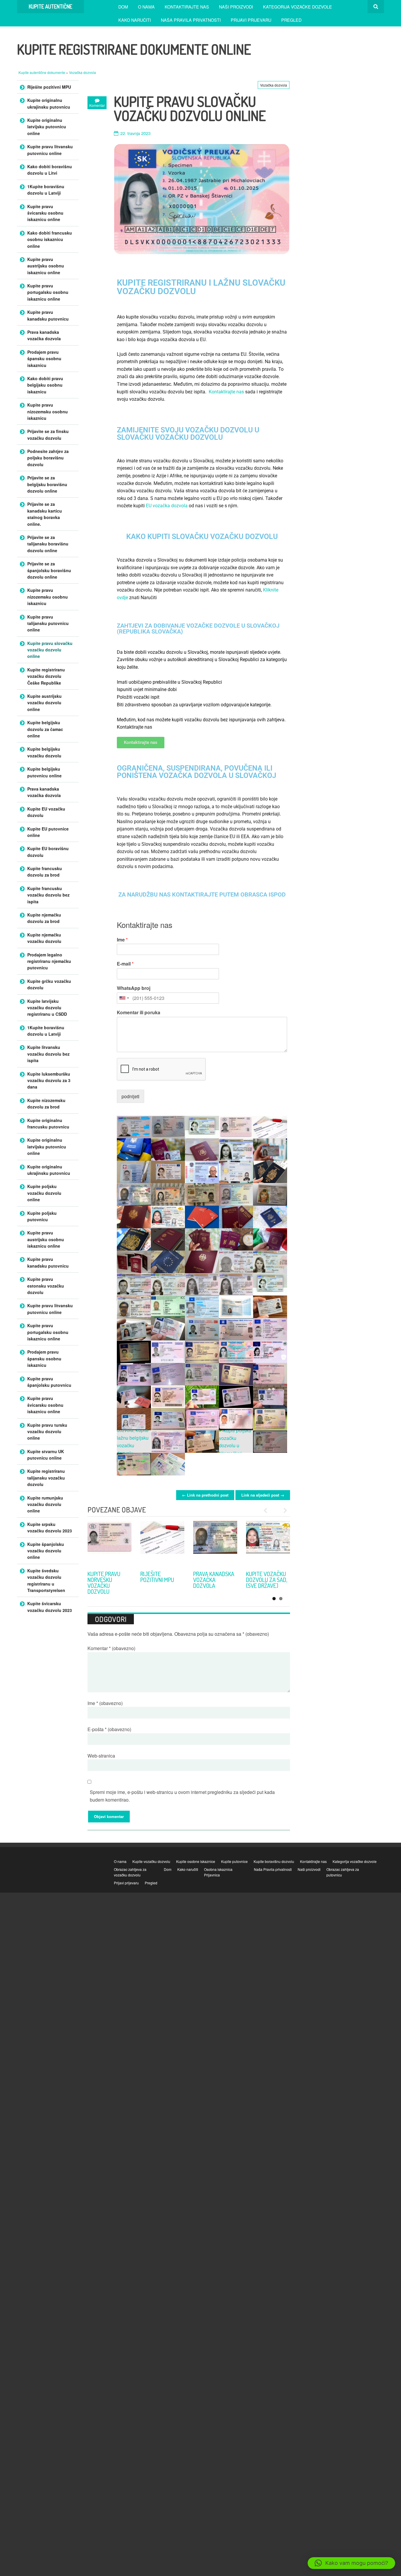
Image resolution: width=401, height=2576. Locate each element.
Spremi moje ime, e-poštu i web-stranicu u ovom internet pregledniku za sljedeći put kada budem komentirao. (182, 1796)
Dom (123, 7)
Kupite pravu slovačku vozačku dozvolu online (50, 650)
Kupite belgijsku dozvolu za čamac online (45, 729)
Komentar (111, 1648)
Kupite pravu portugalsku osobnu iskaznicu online (48, 292)
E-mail (125, 964)
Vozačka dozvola (82, 72)
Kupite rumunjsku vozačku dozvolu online (45, 1504)
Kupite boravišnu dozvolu (274, 1861)
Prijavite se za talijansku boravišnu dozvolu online (48, 544)
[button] (351, 2563)
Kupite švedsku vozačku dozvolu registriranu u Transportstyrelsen (46, 1580)
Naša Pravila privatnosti (191, 20)
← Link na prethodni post (205, 1495)
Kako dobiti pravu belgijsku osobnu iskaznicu (45, 385)
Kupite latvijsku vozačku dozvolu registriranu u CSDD (47, 1008)
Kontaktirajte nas (187, 7)
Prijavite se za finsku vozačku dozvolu (48, 434)
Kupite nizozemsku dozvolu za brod (46, 1103)
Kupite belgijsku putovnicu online (44, 772)
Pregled (291, 20)
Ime (122, 940)
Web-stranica (101, 1756)
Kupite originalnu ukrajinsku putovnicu (49, 103)
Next (283, 1510)
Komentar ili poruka (139, 1013)
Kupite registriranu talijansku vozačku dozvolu (46, 1478)
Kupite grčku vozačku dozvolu (49, 984)
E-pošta (109, 1729)
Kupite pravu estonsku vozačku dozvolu (46, 1286)
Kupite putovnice (234, 1861)
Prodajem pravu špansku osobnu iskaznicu (44, 359)
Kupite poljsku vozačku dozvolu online (44, 1193)
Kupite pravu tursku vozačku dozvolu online (214, 1580)
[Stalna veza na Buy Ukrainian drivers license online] (109, 1543)
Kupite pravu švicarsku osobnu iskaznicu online (45, 213)
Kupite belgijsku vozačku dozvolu (44, 752)
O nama (146, 7)
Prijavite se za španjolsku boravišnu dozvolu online (49, 570)
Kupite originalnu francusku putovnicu (48, 1123)
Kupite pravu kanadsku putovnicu (48, 315)
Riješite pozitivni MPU (49, 87)
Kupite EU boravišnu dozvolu (48, 852)
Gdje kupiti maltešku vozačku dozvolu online (266, 1583)
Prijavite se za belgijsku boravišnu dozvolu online (47, 484)
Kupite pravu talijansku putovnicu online (48, 623)
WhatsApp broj (134, 988)
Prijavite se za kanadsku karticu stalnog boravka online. (45, 514)
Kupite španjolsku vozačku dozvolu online (46, 1551)
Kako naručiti (135, 20)
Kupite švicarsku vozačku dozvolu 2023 (50, 1607)
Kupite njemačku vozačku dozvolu (44, 938)
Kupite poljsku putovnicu (42, 1216)
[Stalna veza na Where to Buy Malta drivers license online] (268, 1543)
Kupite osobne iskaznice (196, 1861)
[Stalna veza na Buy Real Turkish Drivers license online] (215, 1543)
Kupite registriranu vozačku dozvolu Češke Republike (46, 676)
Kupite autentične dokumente (42, 72)
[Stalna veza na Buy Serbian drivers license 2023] (162, 1543)
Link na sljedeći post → (263, 1495)
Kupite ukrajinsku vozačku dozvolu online (107, 1583)
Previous (268, 1510)
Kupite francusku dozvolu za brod (45, 872)
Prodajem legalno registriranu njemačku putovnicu (49, 961)
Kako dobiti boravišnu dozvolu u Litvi (50, 170)
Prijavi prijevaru (251, 20)
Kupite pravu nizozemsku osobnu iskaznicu (48, 411)
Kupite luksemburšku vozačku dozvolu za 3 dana (49, 1080)
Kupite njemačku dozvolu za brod (44, 918)
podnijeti (130, 1096)
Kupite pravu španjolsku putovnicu (49, 1382)
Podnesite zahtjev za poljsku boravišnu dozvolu (48, 458)
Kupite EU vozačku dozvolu (46, 812)
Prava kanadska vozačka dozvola (44, 335)
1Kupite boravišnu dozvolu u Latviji (46, 190)
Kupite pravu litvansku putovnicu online (50, 150)
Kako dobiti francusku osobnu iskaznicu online (50, 239)
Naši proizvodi (236, 7)
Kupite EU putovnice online (48, 832)
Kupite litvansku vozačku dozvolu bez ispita (48, 1054)
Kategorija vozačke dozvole (298, 7)
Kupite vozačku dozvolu (151, 1861)
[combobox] (124, 998)
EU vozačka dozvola (167, 506)
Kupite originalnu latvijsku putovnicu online (47, 127)
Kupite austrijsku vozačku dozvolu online (44, 703)
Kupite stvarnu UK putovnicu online (46, 1455)
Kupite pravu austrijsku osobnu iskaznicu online (46, 266)
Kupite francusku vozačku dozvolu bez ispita (48, 895)
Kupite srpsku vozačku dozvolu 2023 (158, 1580)
